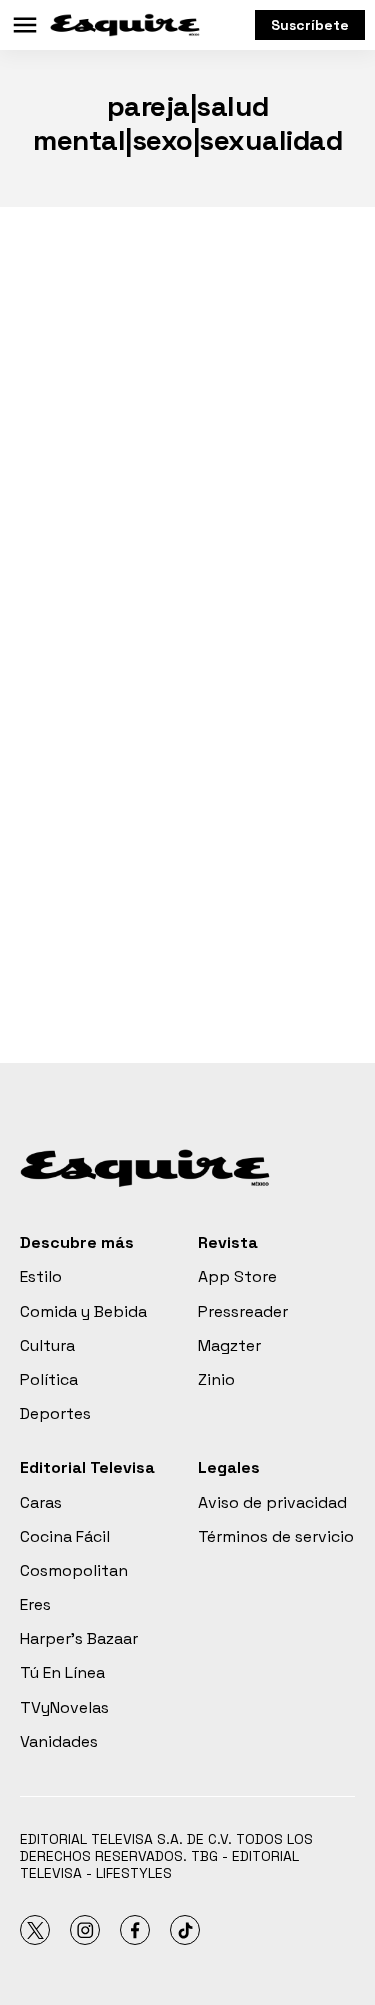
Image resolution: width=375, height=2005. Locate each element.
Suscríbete (310, 25)
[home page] (125, 25)
